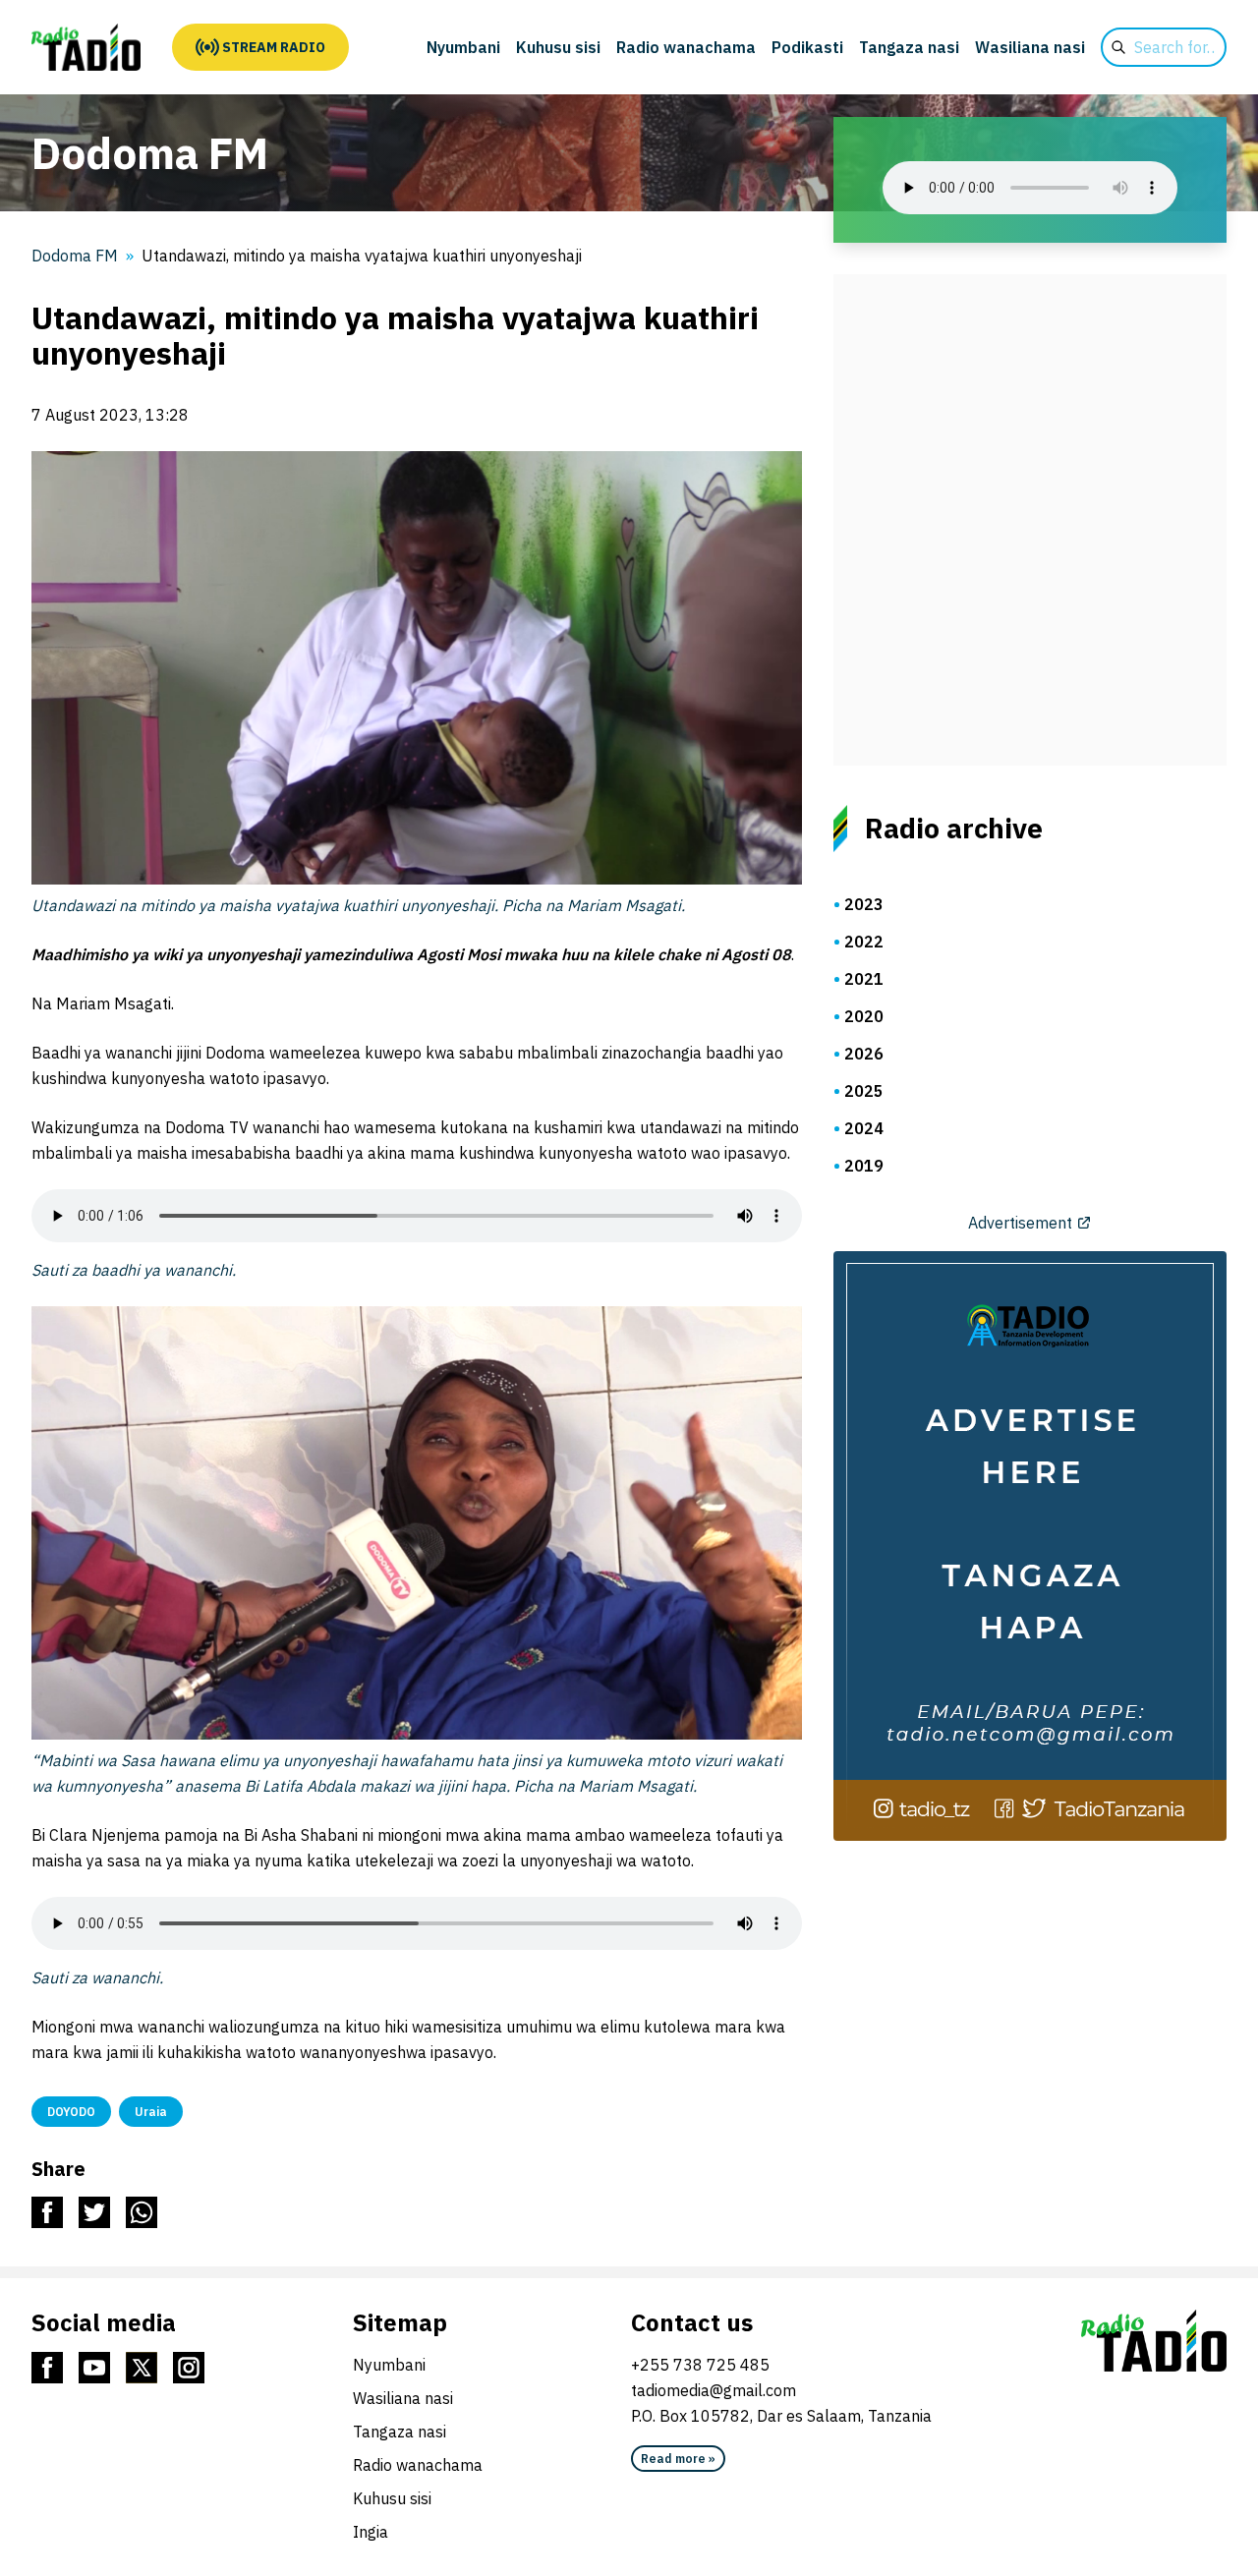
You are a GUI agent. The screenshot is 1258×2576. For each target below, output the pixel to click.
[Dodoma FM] (86, 47)
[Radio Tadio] (1154, 2341)
